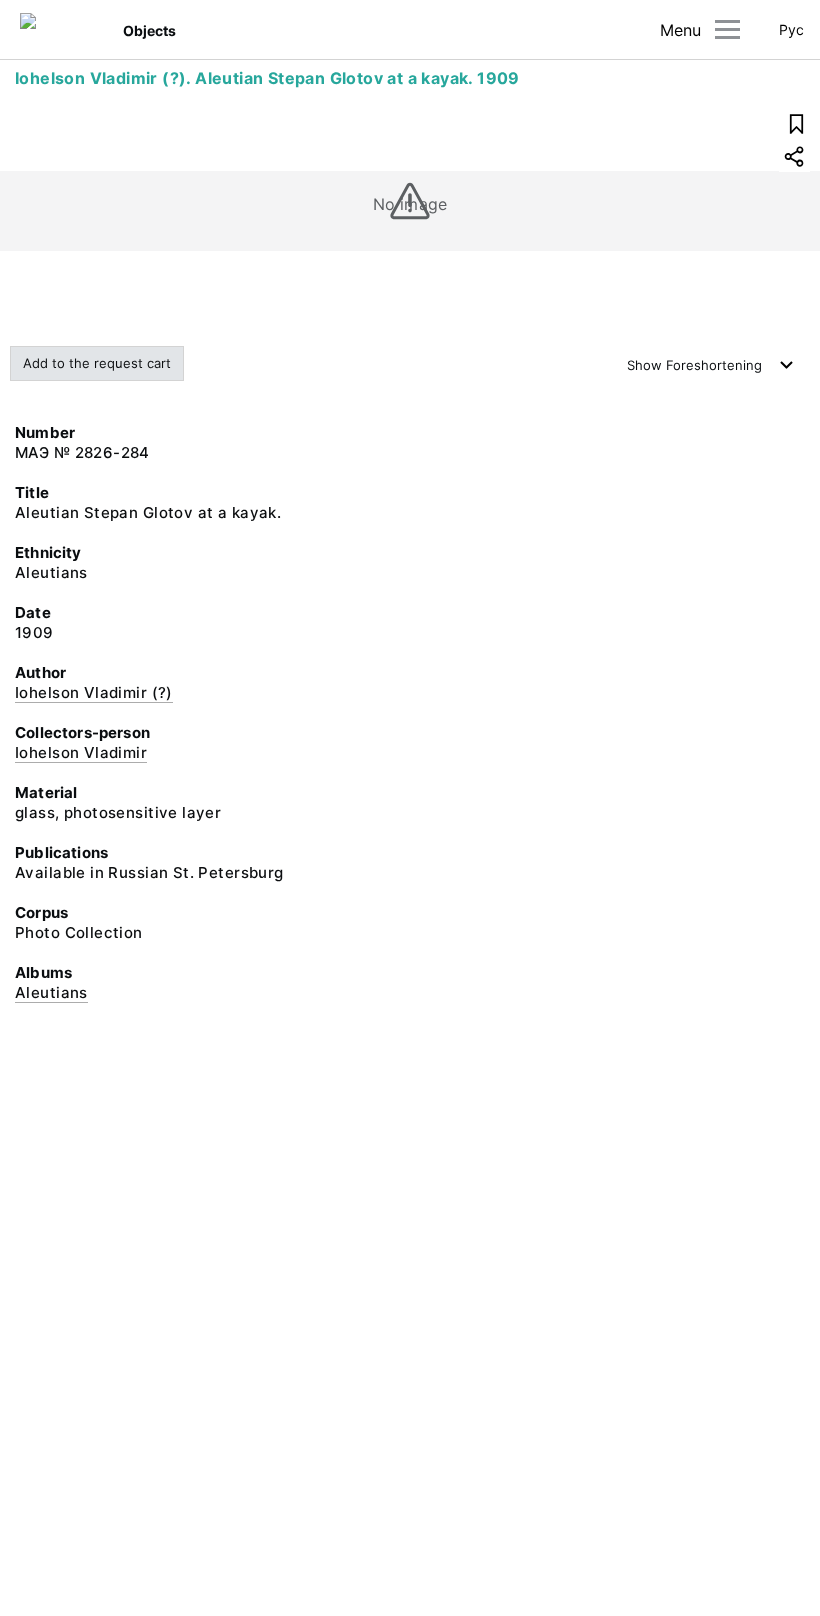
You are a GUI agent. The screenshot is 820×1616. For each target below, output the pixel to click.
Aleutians (51, 992)
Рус (791, 29)
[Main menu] (727, 29)
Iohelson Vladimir (81, 752)
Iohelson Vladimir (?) (94, 692)
